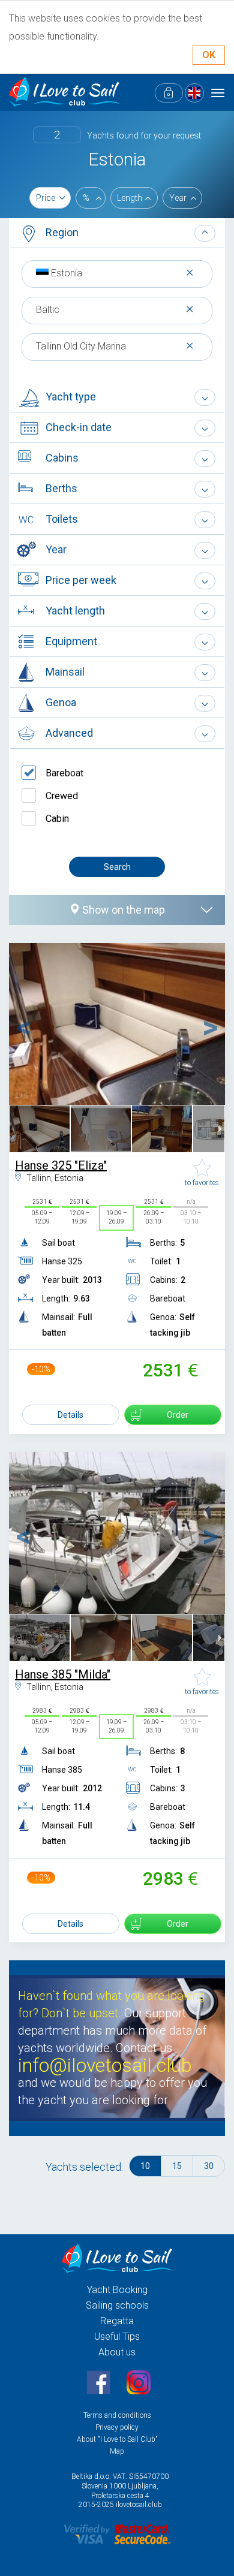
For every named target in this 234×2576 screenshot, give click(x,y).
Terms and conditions (117, 2415)
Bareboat (64, 773)
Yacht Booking (117, 2290)
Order (178, 1415)
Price (46, 198)
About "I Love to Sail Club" (117, 2439)
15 (177, 2166)
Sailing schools (117, 2305)
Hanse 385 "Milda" (63, 1674)
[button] (117, 234)
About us (117, 2352)
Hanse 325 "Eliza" (61, 1165)
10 (145, 2166)
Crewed (62, 796)
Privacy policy (117, 2427)
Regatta (117, 2321)
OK (209, 55)
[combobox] (117, 273)
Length (130, 198)
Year (178, 198)
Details (70, 1415)
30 (209, 2166)
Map (117, 2451)
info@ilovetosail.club (105, 2066)
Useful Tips (117, 2337)
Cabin (57, 819)
